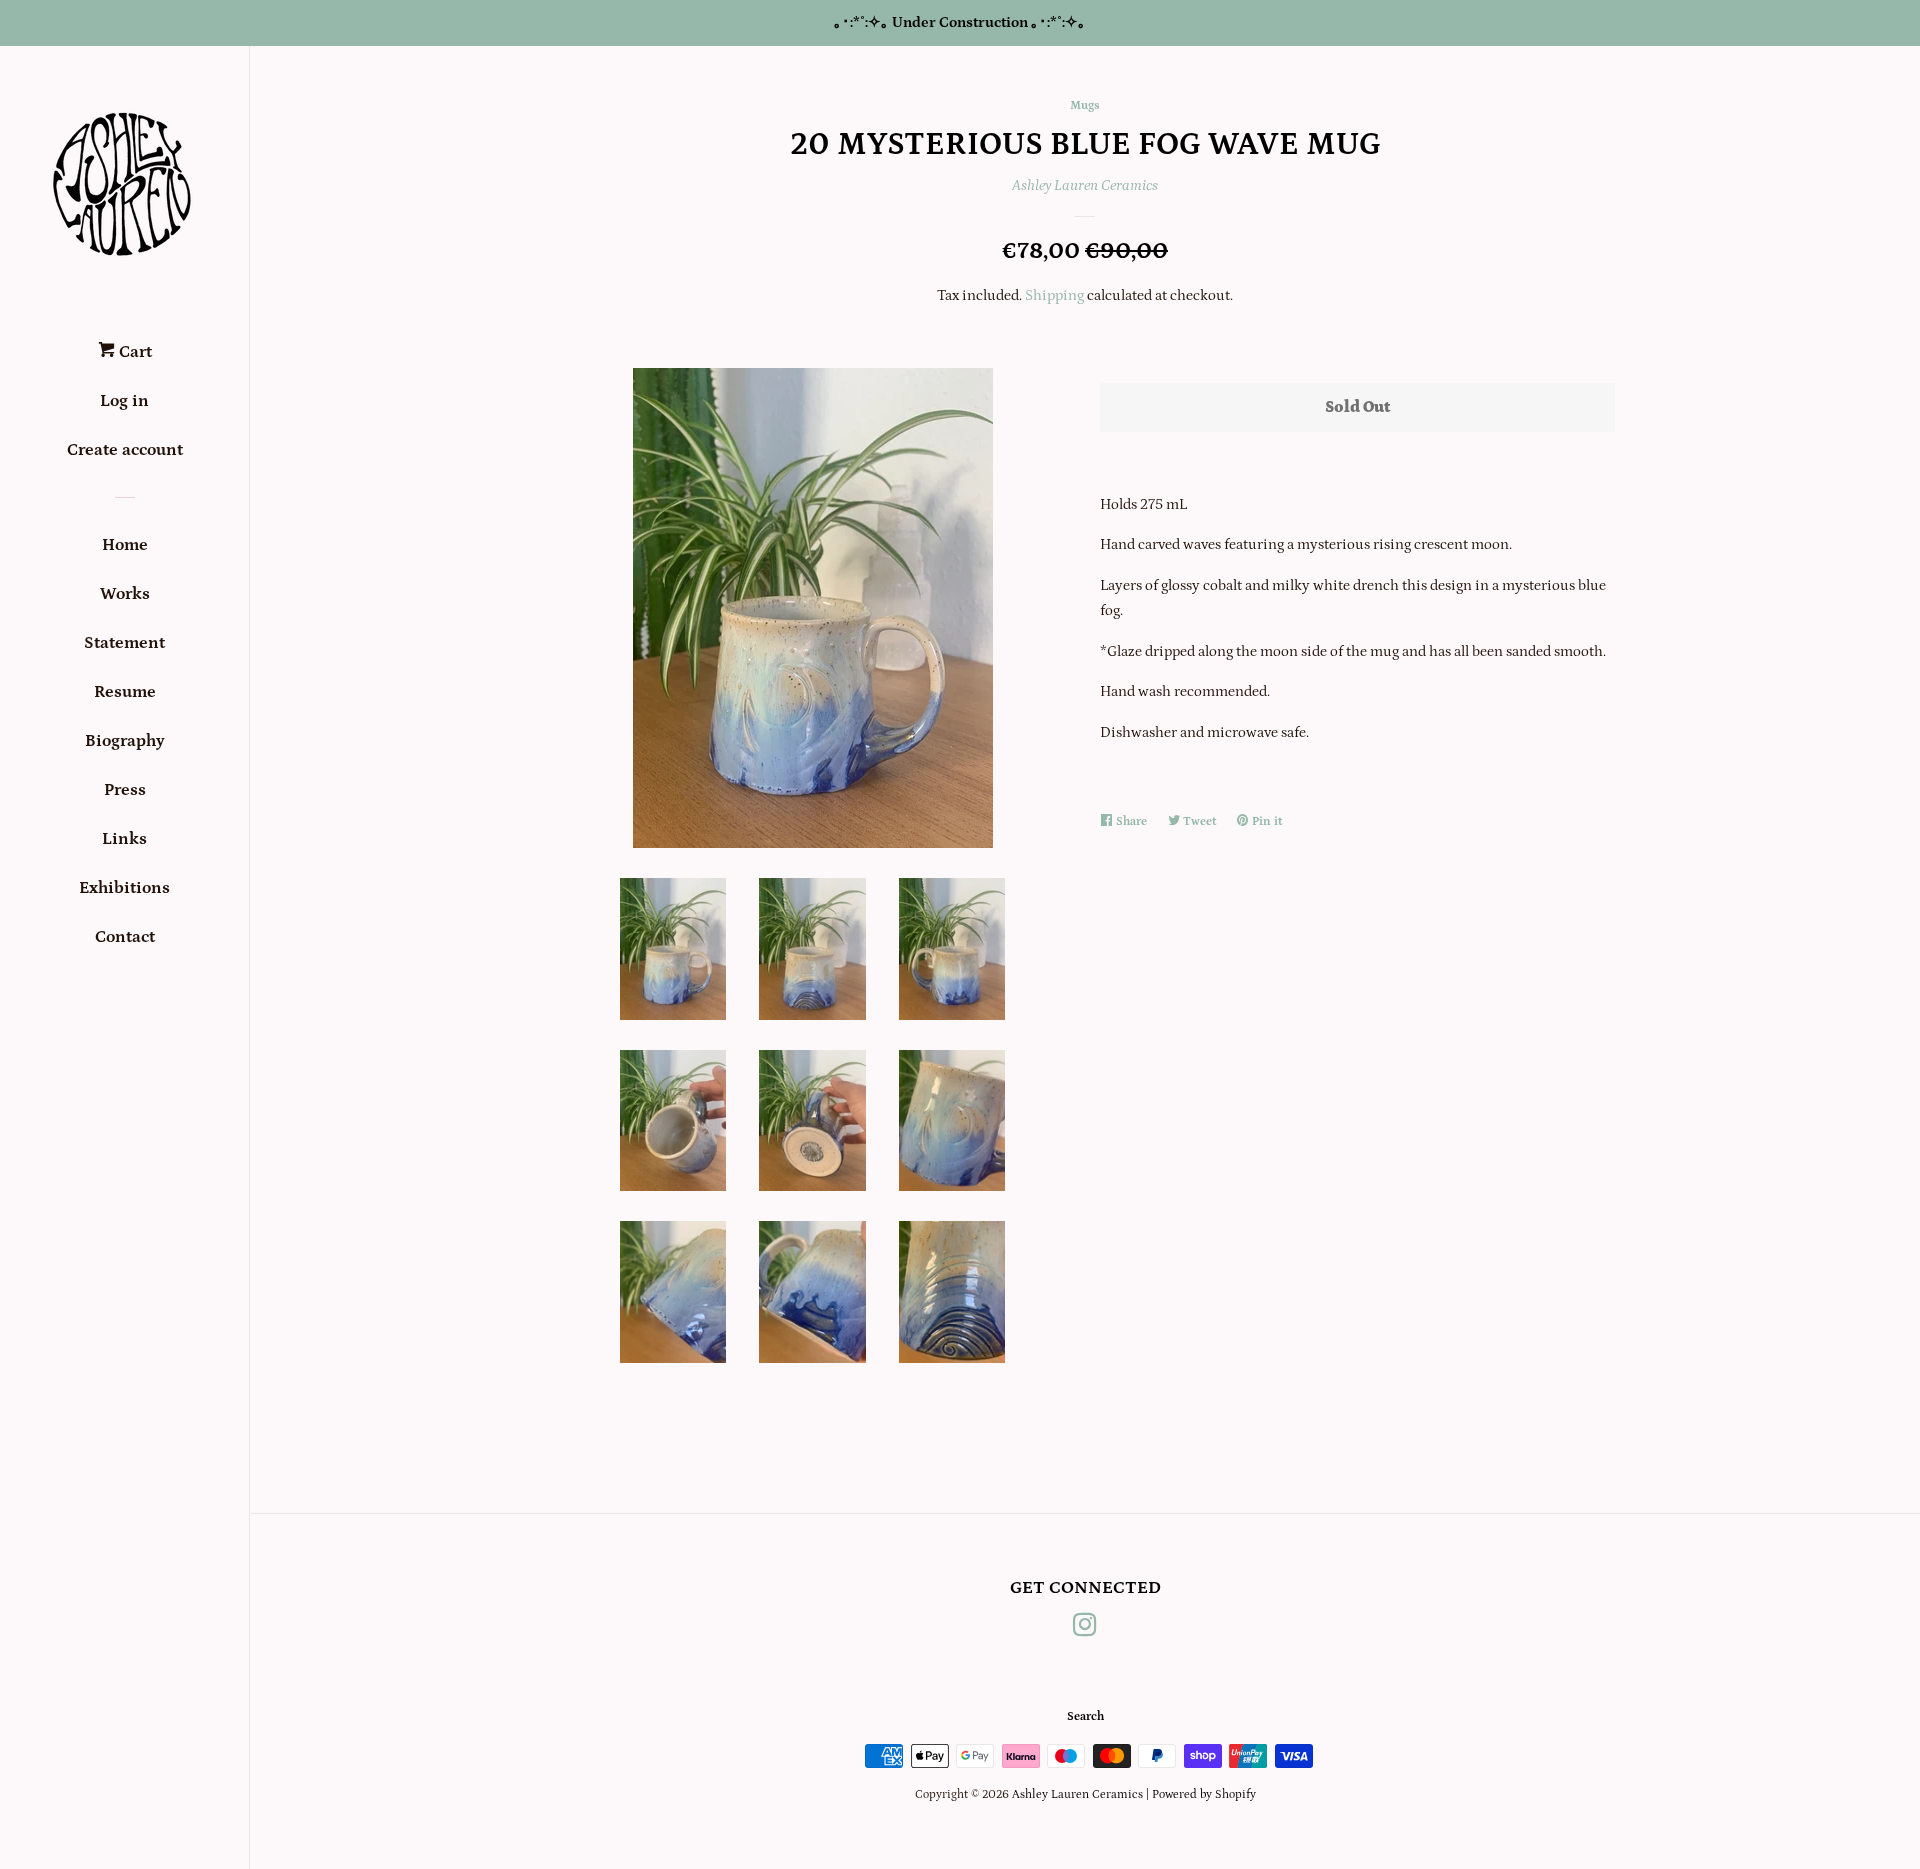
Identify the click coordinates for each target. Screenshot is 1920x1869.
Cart (133, 352)
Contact (125, 937)
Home (125, 545)
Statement (124, 643)
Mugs (1085, 105)
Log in (124, 401)
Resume (125, 692)
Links (124, 839)
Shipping (1054, 295)
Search (1085, 1716)
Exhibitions (124, 888)
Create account (125, 450)
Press (125, 790)
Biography (125, 741)
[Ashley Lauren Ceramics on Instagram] (1085, 1629)
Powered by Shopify (1204, 1794)
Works (125, 594)
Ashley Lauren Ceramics (1085, 185)
